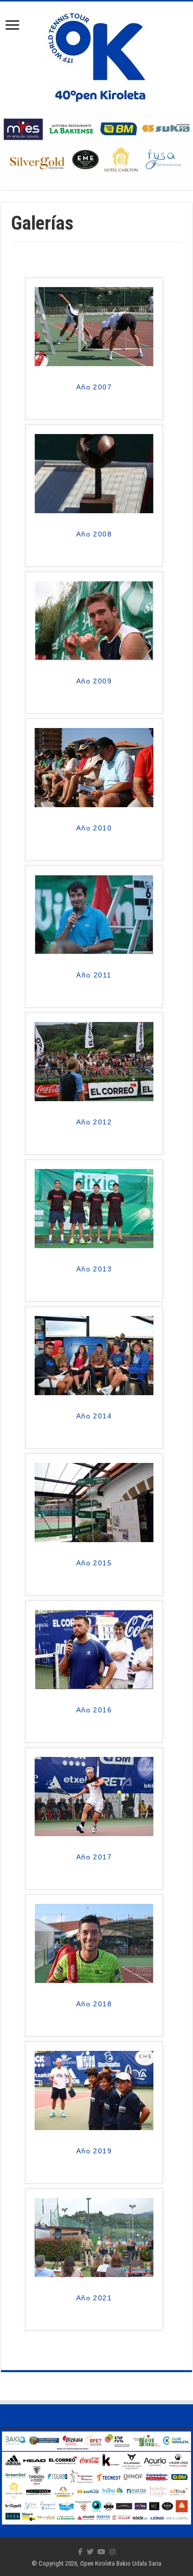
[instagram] (112, 2552)
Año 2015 (94, 1563)
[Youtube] (101, 2552)
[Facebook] (80, 2552)
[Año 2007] (94, 326)
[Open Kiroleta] (97, 55)
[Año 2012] (94, 1061)
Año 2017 (94, 1857)
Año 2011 (94, 975)
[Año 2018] (94, 1943)
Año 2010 (94, 828)
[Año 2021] (94, 2237)
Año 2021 (94, 2298)
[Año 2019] (94, 2090)
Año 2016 (94, 1710)
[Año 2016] (94, 1649)
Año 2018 (94, 2004)
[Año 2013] (94, 1208)
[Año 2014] (94, 1355)
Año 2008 (94, 534)
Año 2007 (94, 387)
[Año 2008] (94, 473)
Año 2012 (94, 1122)
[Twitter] (90, 2552)
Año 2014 (94, 1416)
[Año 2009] (94, 620)
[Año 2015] (94, 1502)
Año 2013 (94, 1269)
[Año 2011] (94, 914)
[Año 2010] (94, 767)
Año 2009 (94, 681)
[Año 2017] (94, 1796)
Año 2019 (94, 2151)
